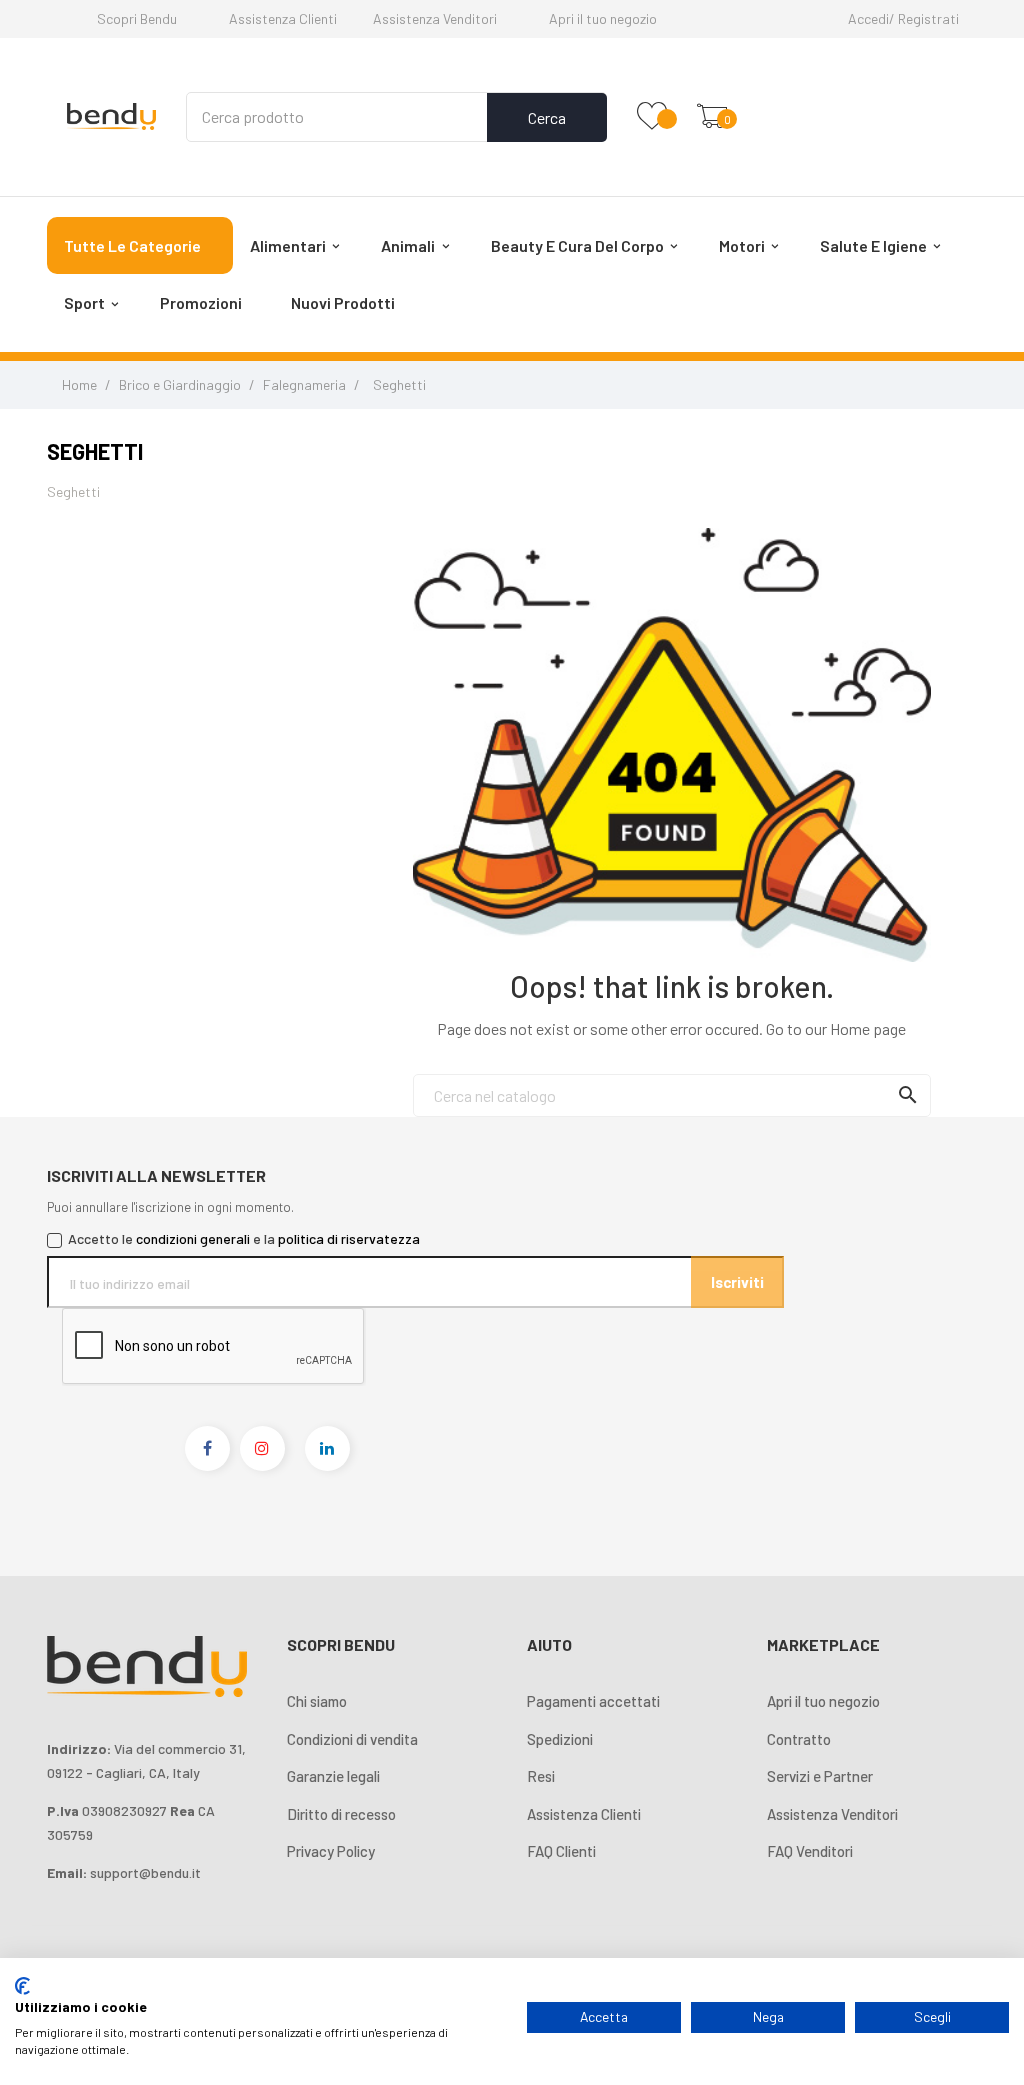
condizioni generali (193, 1238)
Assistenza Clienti (283, 18)
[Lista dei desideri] (652, 117)
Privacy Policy (331, 1851)
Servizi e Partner (820, 1776)
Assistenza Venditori (435, 18)
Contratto (799, 1739)
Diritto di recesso (341, 1814)
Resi (541, 1776)
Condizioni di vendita (352, 1739)
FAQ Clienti (561, 1851)
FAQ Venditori (810, 1851)
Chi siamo (317, 1701)
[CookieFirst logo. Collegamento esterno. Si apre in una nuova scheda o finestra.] (22, 1986)
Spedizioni (560, 1739)
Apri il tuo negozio (603, 18)
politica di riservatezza (349, 1238)
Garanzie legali (333, 1776)
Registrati (928, 18)
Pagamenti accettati (593, 1701)
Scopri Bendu (137, 18)
